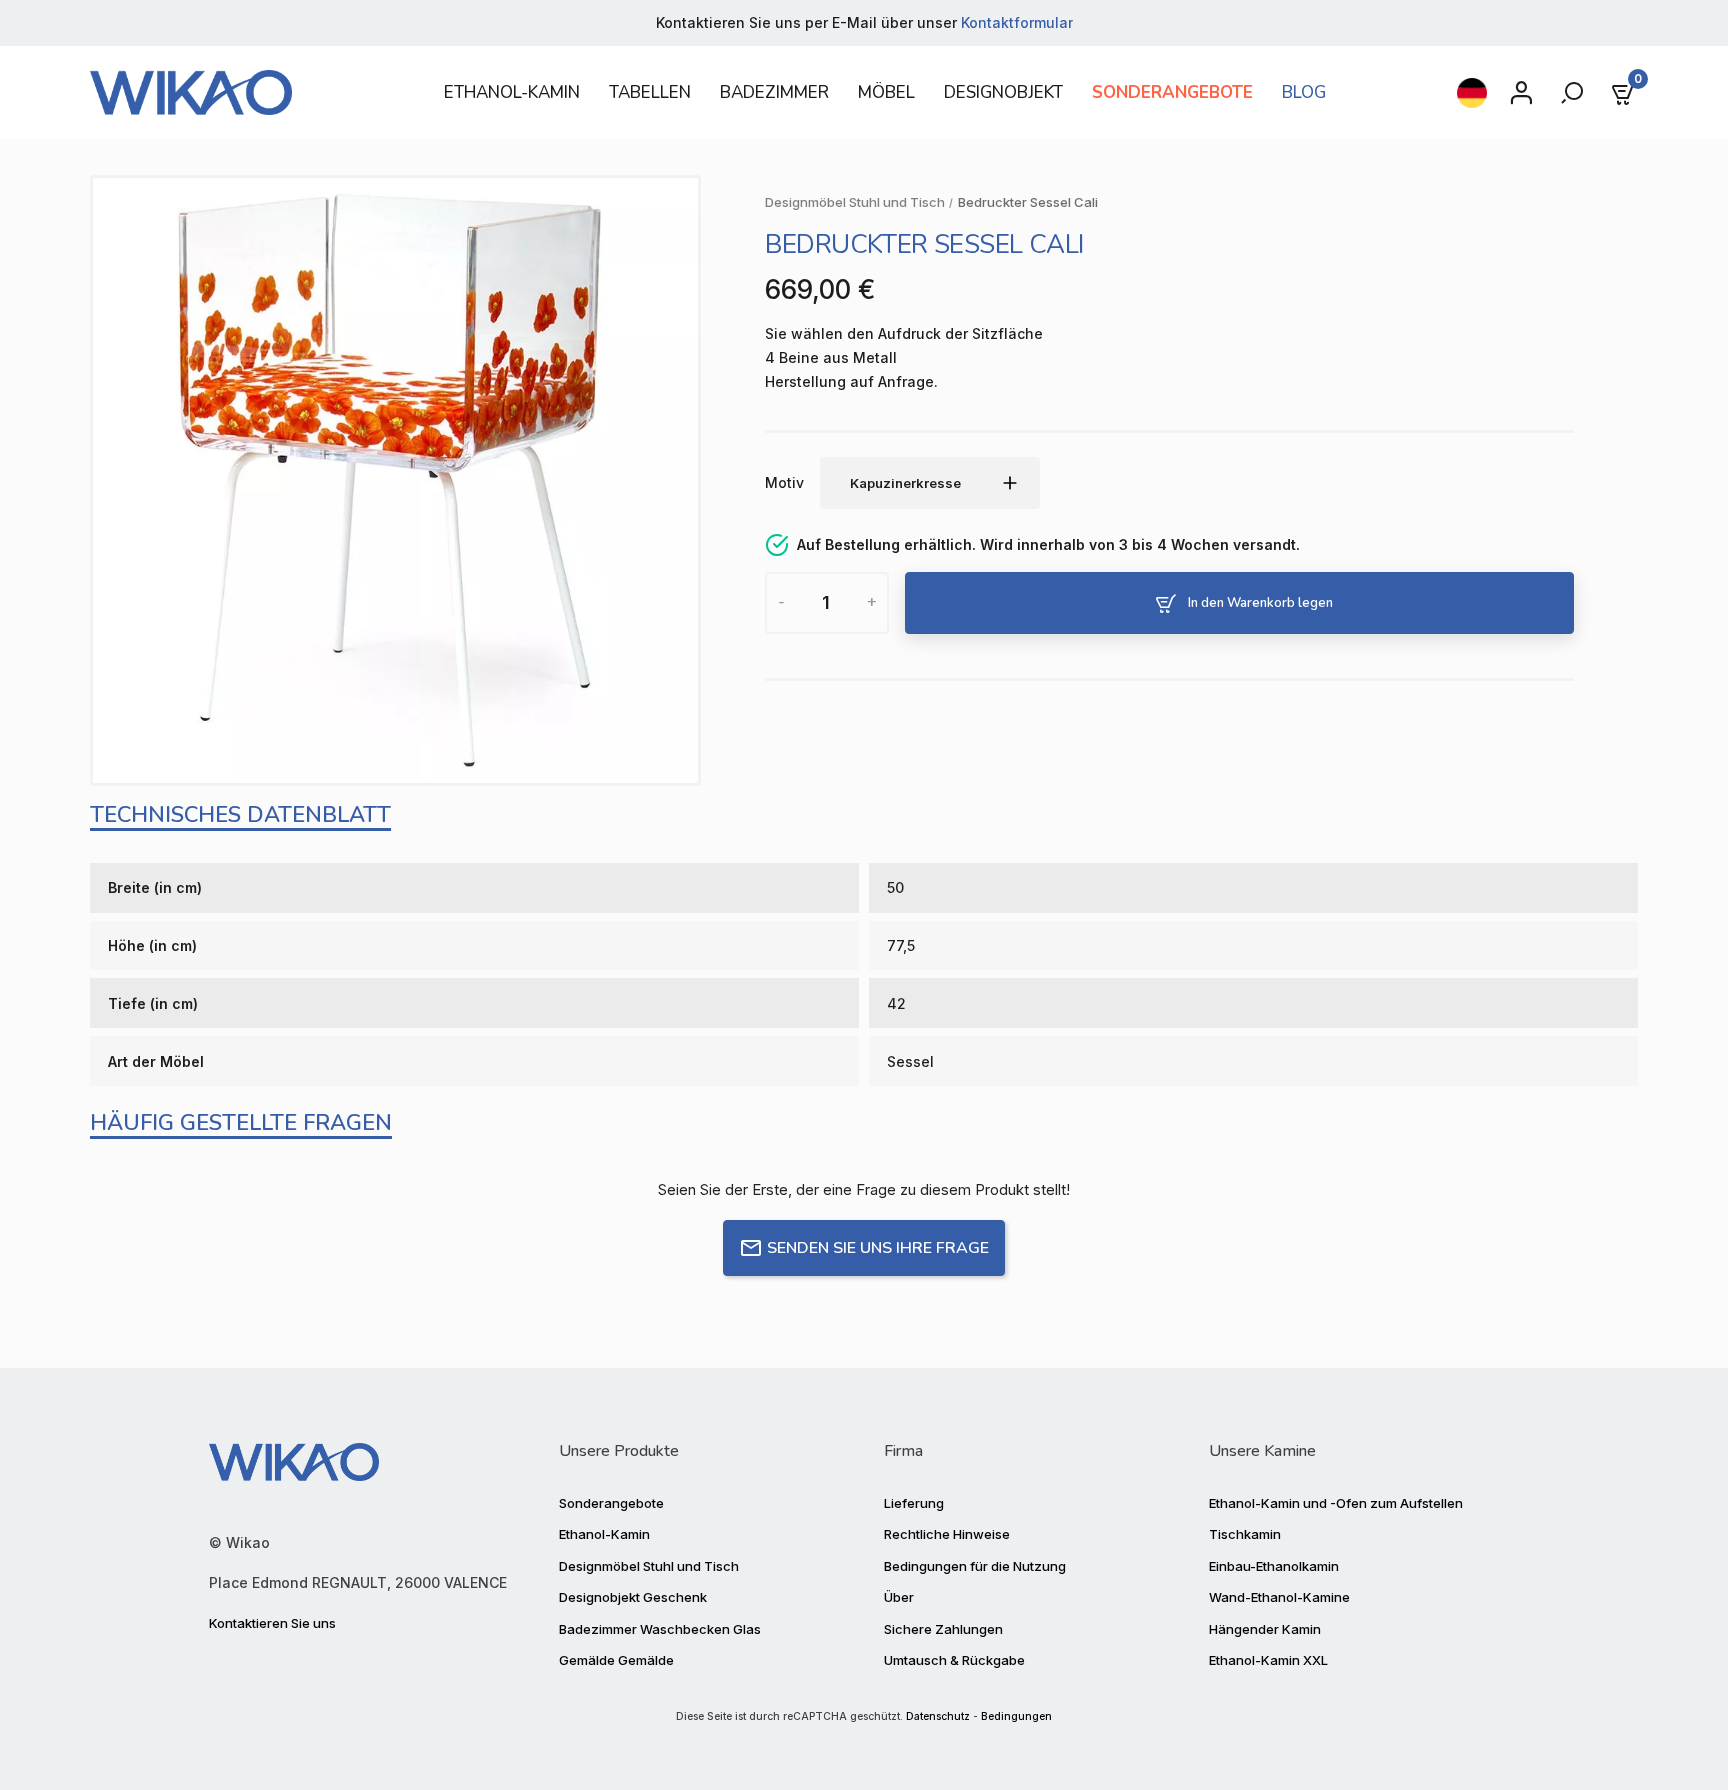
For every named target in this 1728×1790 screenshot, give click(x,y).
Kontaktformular (1017, 22)
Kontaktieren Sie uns (272, 1623)
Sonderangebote (611, 1503)
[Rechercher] (1574, 93)
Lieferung (914, 1503)
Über (899, 1597)
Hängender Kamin (1265, 1629)
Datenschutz (938, 1716)
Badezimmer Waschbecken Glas (660, 1629)
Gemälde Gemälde (616, 1660)
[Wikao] (239, 92)
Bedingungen (1016, 1716)
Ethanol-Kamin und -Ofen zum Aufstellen (1336, 1503)
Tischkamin (1245, 1534)
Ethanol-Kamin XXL (1268, 1660)
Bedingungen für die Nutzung (975, 1566)
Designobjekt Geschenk (633, 1597)
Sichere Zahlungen (943, 1629)
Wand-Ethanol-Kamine (1279, 1597)
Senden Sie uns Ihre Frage (878, 1248)
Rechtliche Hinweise (947, 1534)
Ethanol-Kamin (604, 1534)
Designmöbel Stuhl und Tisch (649, 1566)
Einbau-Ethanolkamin (1274, 1566)
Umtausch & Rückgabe (954, 1660)
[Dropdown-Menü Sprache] (1472, 93)
